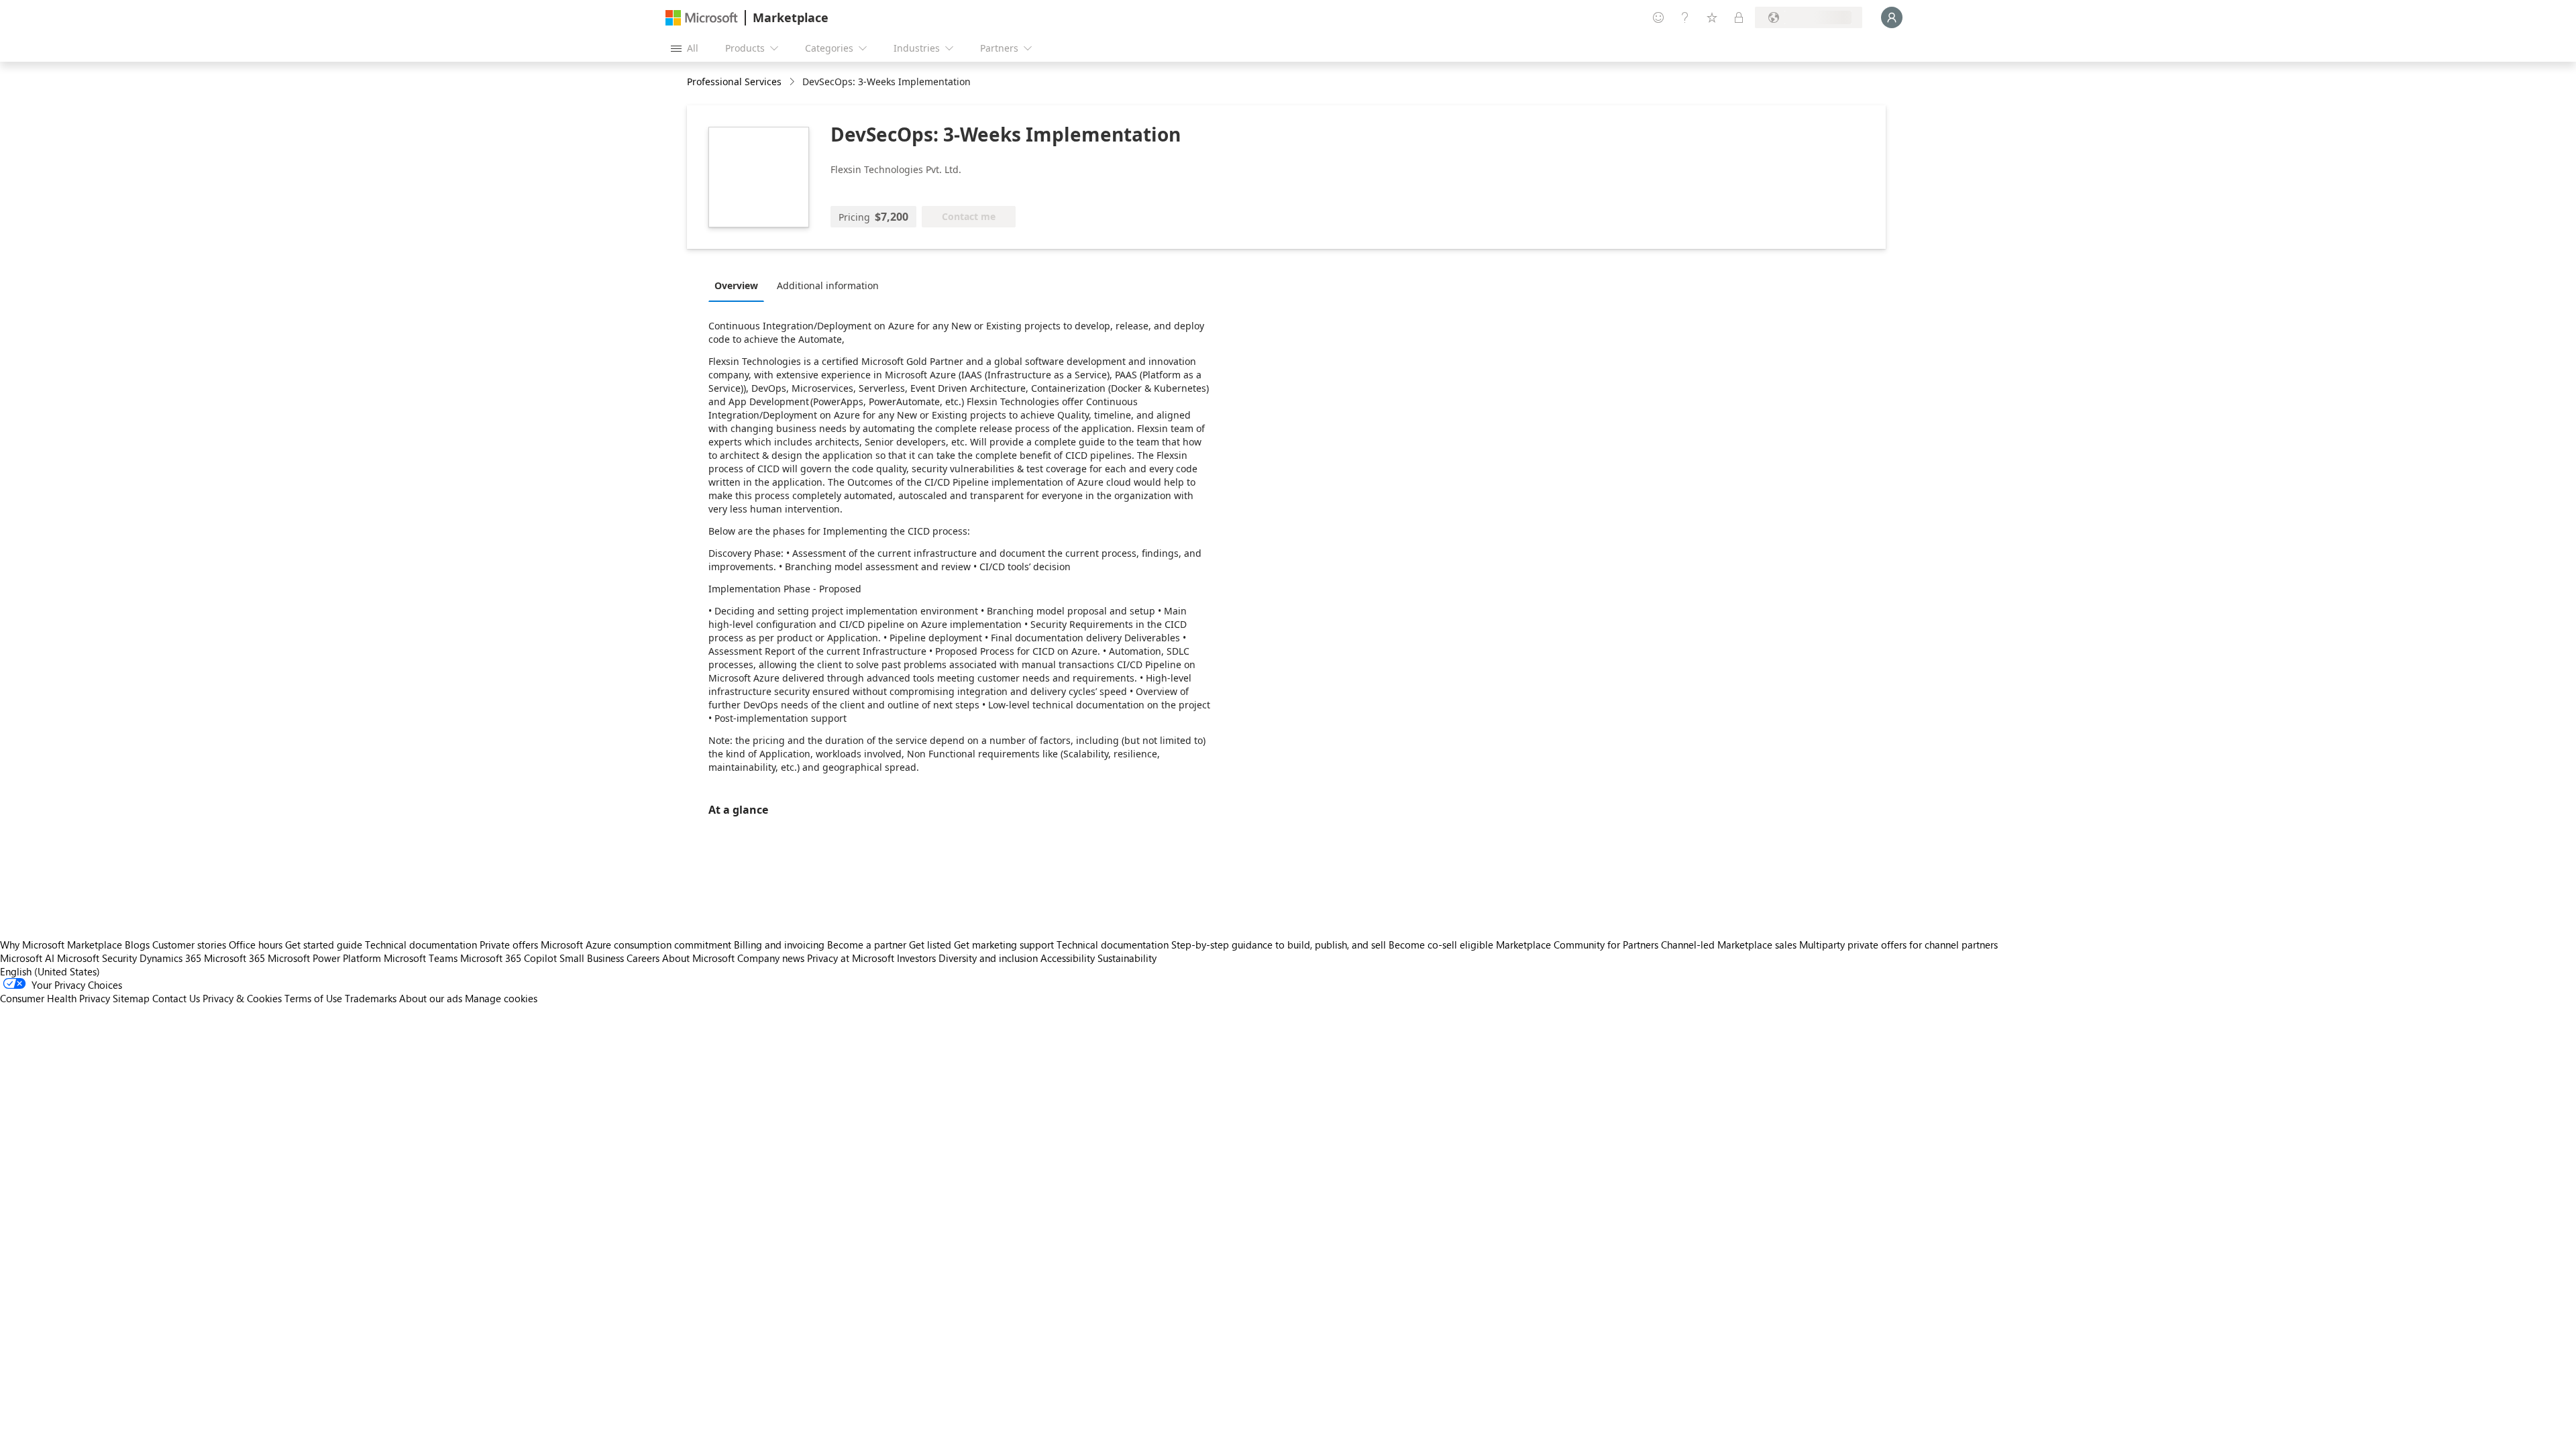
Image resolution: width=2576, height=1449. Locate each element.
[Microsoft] (702, 18)
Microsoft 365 (234, 958)
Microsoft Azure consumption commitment (637, 945)
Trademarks (371, 998)
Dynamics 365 (170, 958)
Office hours (256, 945)
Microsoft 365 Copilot (508, 958)
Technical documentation (421, 945)
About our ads (431, 998)
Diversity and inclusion (988, 958)
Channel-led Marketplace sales (1729, 945)
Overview (736, 285)
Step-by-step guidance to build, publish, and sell (1279, 945)
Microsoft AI (27, 958)
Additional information (828, 285)
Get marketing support (1004, 945)
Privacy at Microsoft (851, 958)
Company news (771, 958)
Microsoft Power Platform (324, 958)
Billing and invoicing (779, 945)
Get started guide (324, 945)
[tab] (740, 285)
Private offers (509, 945)
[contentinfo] (793, 82)
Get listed (930, 945)
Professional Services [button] (734, 82)
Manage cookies (501, 998)
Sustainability (1127, 958)
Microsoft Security (97, 958)
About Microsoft (698, 958)
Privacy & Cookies (242, 998)
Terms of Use (313, 998)
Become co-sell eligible (1441, 945)
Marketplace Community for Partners (1577, 945)
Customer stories (189, 945)
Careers (643, 958)
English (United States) (50, 971)
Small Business (592, 958)
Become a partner (867, 945)
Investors (916, 958)
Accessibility (1068, 958)
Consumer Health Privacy (55, 998)
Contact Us (176, 998)
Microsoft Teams (421, 958)
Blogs (137, 945)
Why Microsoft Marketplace (61, 945)
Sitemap (131, 998)
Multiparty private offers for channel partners (1898, 945)
